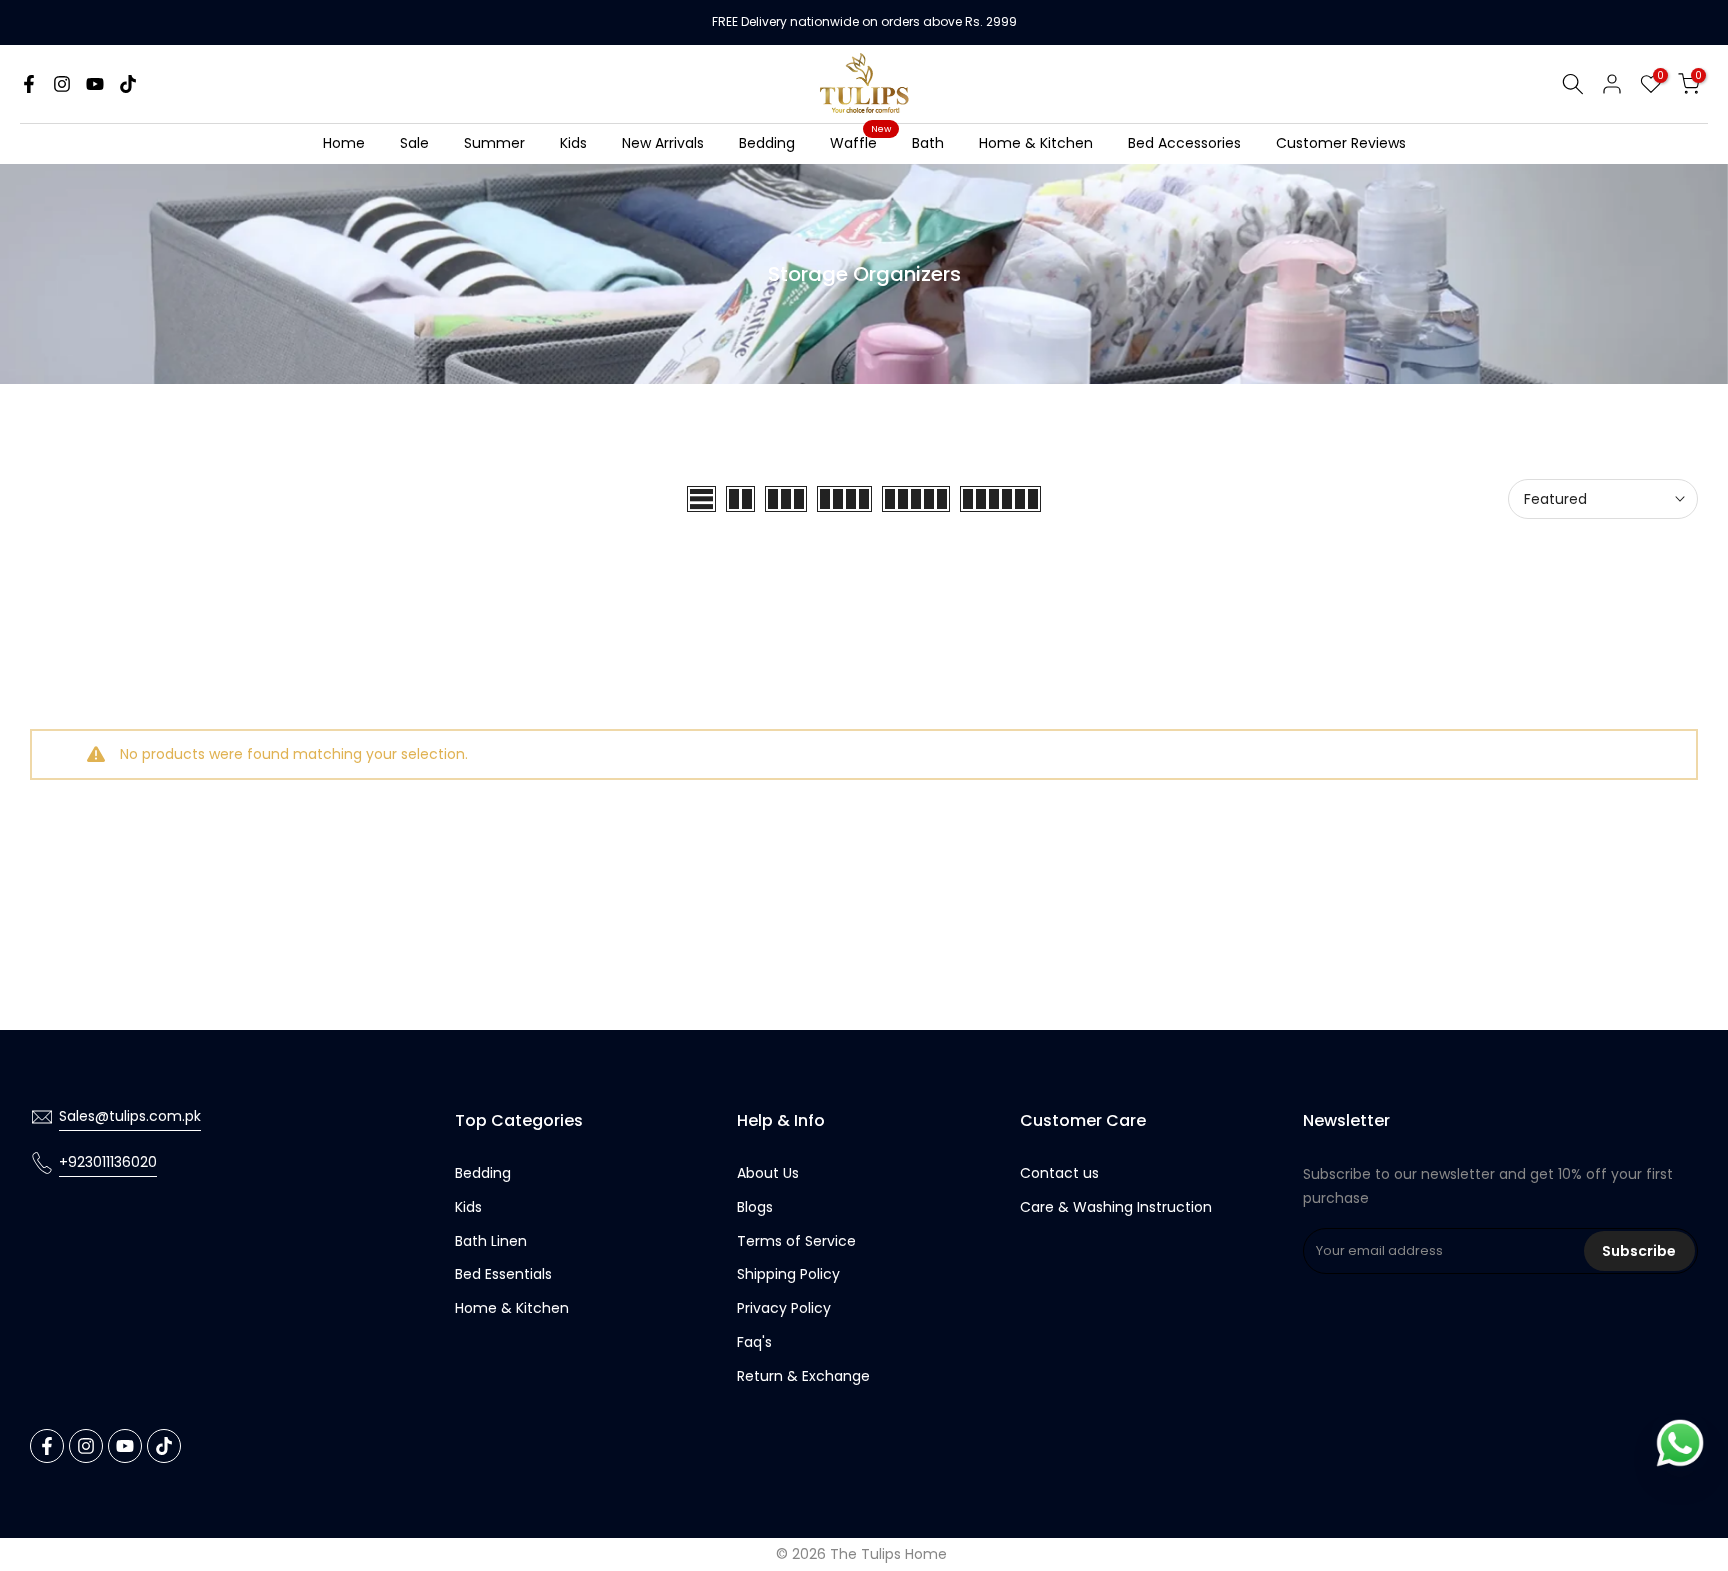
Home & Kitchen (1036, 143)
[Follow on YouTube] (95, 84)
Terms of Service (796, 1241)
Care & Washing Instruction (1116, 1207)
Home (344, 143)
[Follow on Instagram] (62, 84)
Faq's (754, 1342)
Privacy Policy (784, 1308)
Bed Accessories (1184, 143)
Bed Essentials (503, 1274)
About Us (768, 1173)
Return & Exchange (803, 1376)
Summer (494, 143)
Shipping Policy (788, 1274)
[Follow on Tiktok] (128, 84)
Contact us (1059, 1173)
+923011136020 (108, 1162)
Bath (928, 143)
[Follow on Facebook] (29, 84)
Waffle (861, 142)
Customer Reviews (1341, 143)
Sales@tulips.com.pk (130, 1116)
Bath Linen (491, 1241)
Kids (573, 143)
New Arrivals (663, 143)
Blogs (755, 1207)
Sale (414, 143)
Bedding (767, 143)
